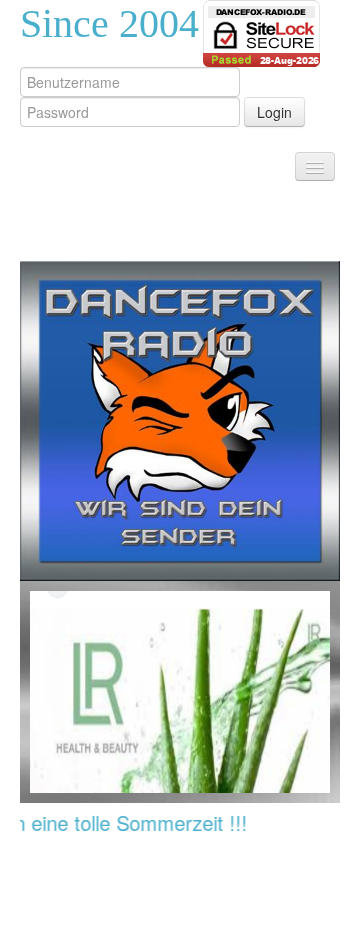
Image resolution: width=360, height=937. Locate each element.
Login (274, 112)
